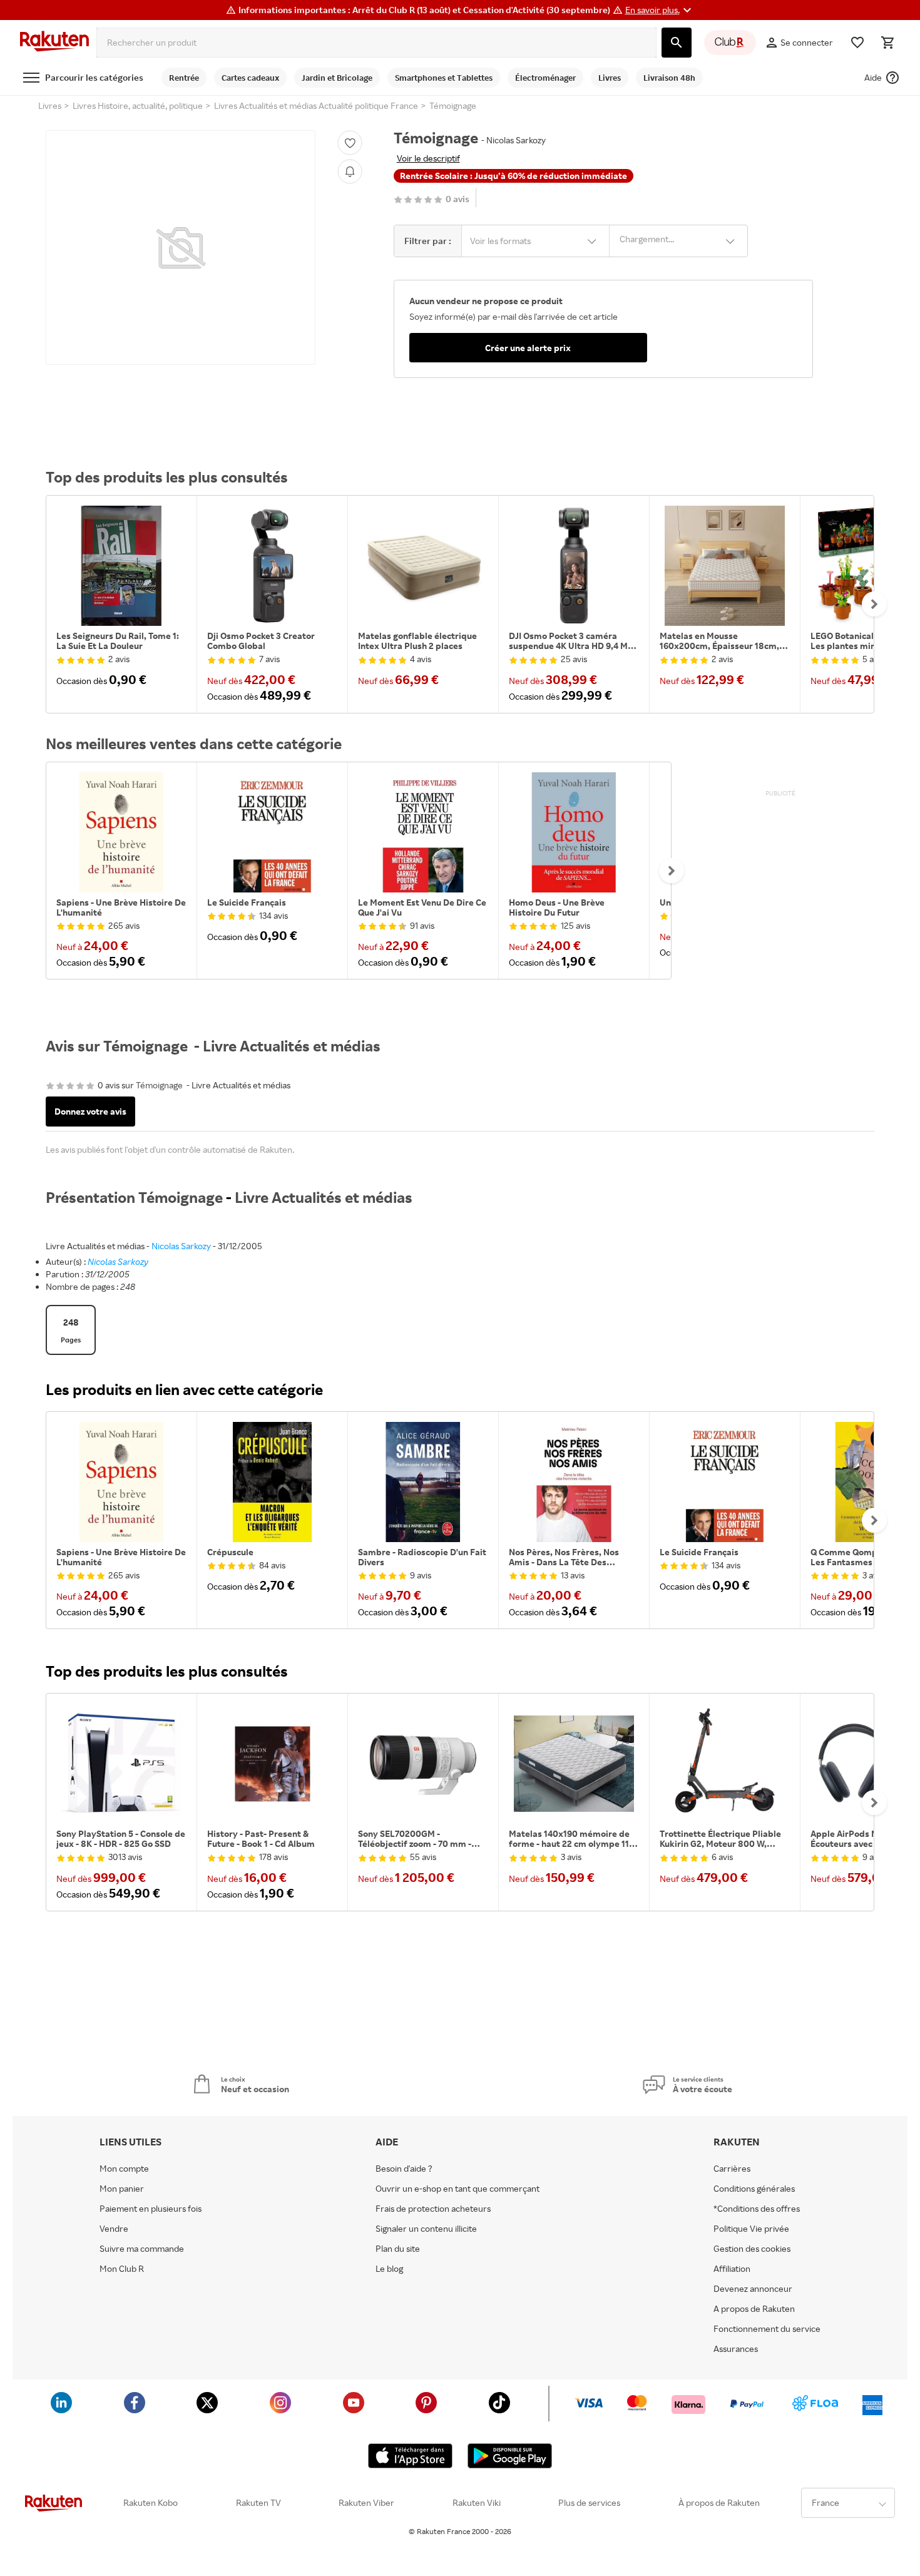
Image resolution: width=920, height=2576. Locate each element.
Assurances (736, 2349)
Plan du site (398, 2249)
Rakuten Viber (366, 2503)
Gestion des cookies (752, 2249)
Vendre (114, 2229)
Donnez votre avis (90, 1111)
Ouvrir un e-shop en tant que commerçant (457, 2189)
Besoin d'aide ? (404, 2169)
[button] (660, 10)
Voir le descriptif (428, 158)
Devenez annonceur (753, 2289)
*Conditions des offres (757, 2209)
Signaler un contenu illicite (426, 2229)
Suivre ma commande (142, 2249)
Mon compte (124, 2169)
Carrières (732, 2169)
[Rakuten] (54, 43)
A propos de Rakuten (754, 2309)
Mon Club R (122, 2269)
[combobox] (376, 43)
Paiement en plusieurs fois (151, 2209)
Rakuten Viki (477, 2503)
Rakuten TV (258, 2503)
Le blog (389, 2269)
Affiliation (732, 2269)
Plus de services (589, 2503)
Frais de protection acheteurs (433, 2209)
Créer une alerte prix (528, 348)
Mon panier (122, 2189)
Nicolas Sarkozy (181, 1246)
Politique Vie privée (751, 2229)
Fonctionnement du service (767, 2329)
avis (457, 199)
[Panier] (887, 43)
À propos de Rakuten (719, 2503)
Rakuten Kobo (151, 2503)
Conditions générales (754, 2189)
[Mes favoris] (857, 43)
